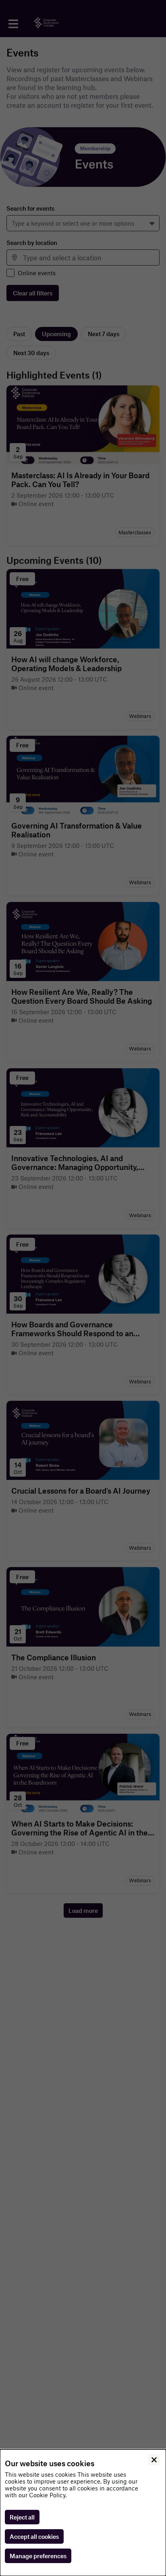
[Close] (154, 2460)
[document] (83, 2513)
